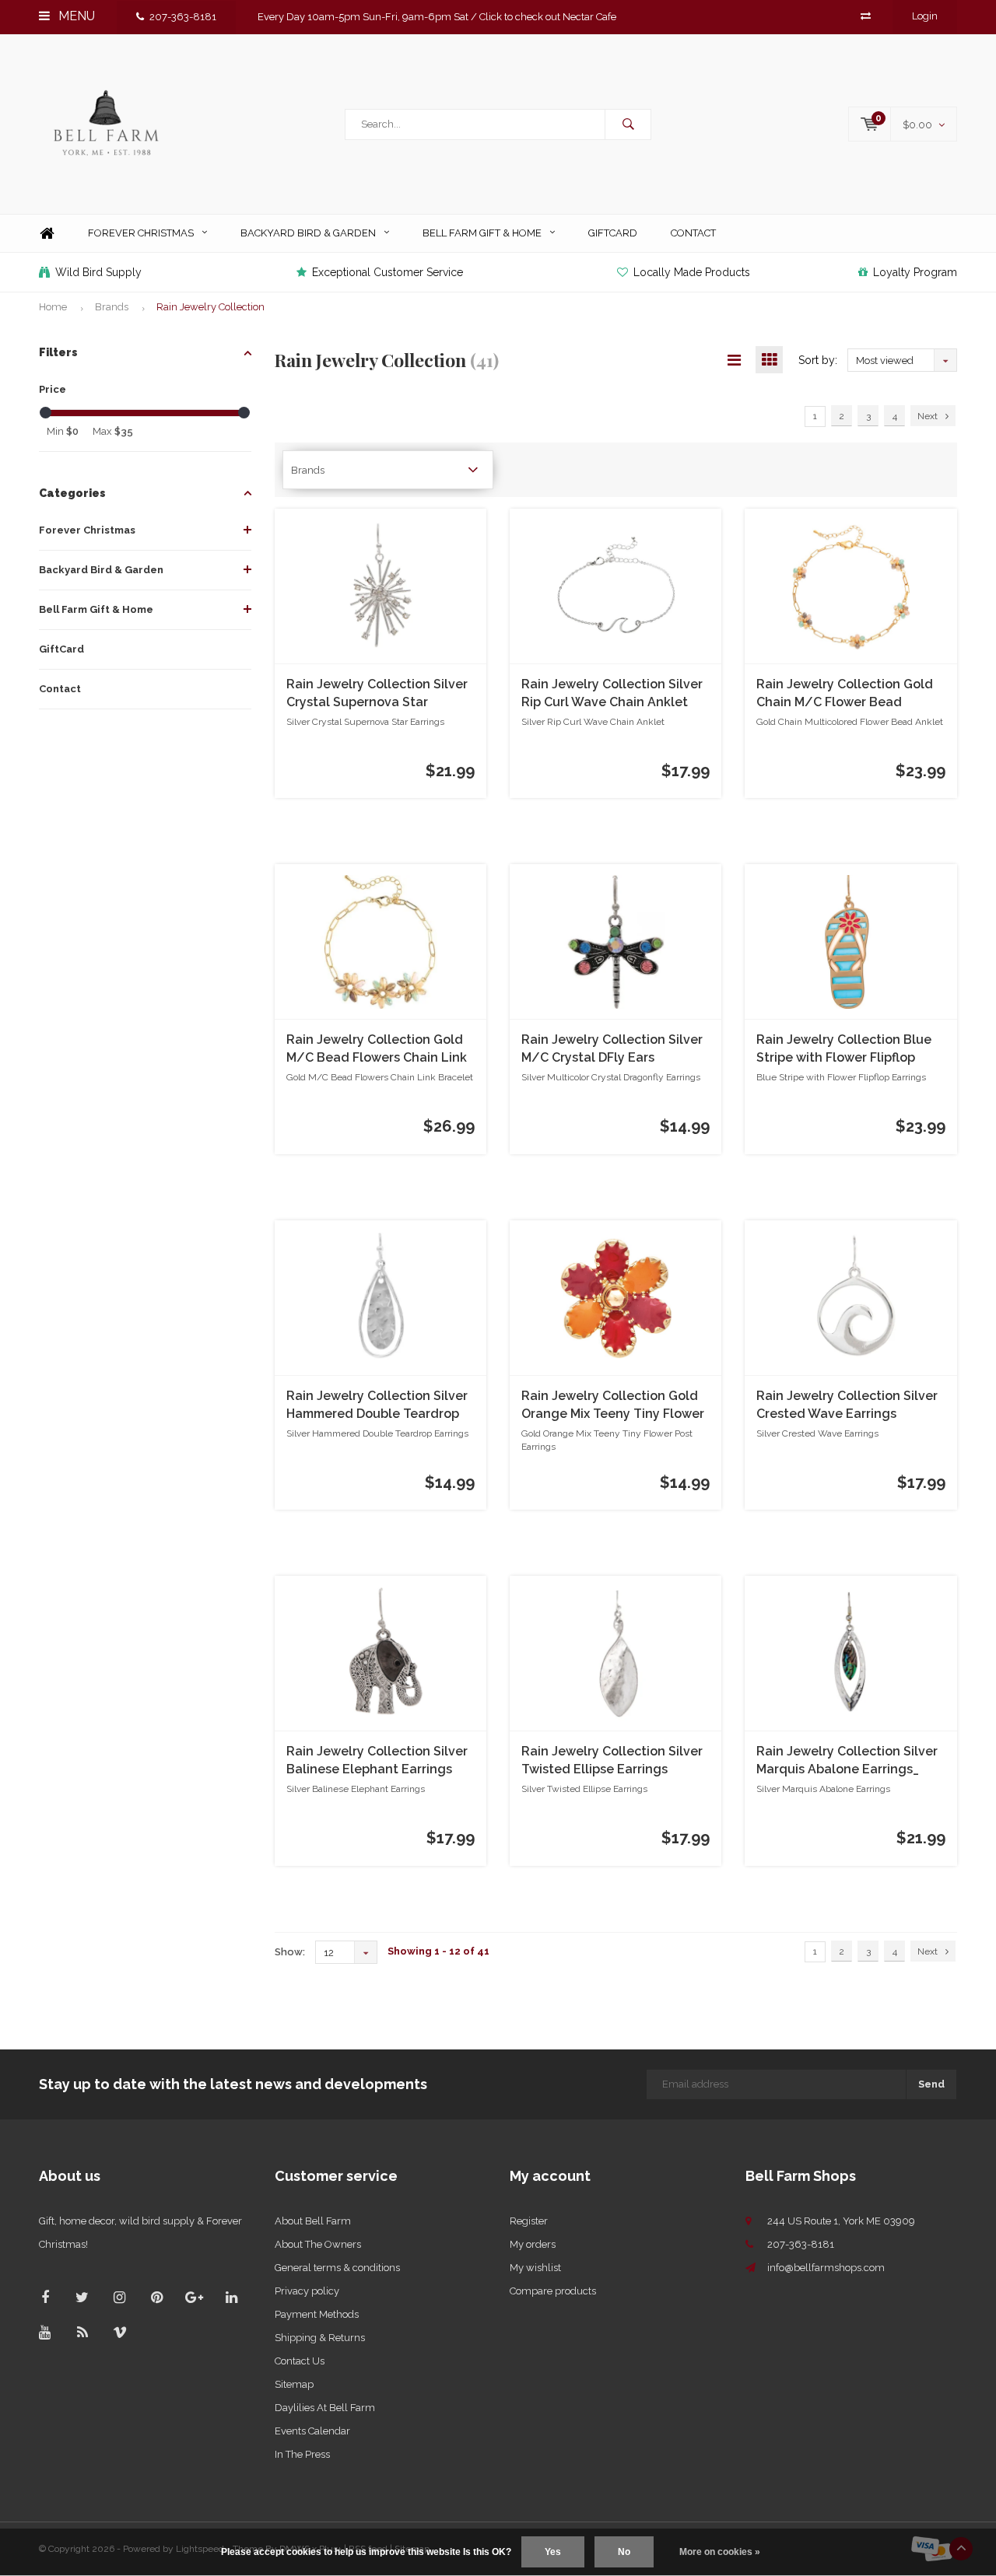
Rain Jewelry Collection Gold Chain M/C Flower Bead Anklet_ (845, 694)
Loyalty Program (915, 272)
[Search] (628, 124)
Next (928, 416)
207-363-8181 (183, 17)
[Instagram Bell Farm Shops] (119, 2297)
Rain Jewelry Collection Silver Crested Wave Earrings (847, 1405)
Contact (693, 233)
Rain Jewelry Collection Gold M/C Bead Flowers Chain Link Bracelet (377, 1050)
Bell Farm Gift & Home (482, 233)
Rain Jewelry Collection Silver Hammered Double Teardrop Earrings (377, 1406)
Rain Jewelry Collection (210, 307)
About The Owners (318, 2244)
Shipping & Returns (320, 2338)
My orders (533, 2244)
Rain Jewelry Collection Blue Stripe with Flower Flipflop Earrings (844, 1050)
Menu (75, 16)
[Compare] (866, 16)
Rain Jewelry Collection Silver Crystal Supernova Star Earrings (377, 694)
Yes (553, 2552)
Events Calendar (312, 2431)
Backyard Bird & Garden (308, 233)
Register (529, 2221)
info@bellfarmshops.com (826, 2268)
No (624, 2552)
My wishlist (535, 2268)
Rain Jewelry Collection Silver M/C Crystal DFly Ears (612, 1048)
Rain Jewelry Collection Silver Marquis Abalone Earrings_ (847, 1760)
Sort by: (818, 360)
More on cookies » (720, 2552)
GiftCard (613, 233)
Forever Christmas (141, 233)
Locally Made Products (692, 272)
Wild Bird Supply (98, 272)
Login (925, 16)
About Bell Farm (313, 2221)
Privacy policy (307, 2291)
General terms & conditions (337, 2268)
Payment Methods (317, 2314)
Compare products (553, 2291)
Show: (290, 1952)
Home (47, 234)
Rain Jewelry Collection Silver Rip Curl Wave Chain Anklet (612, 693)
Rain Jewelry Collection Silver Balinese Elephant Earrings (377, 1760)
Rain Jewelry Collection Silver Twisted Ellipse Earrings (612, 1760)
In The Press (302, 2454)
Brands (112, 307)
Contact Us (300, 2361)
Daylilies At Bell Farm (325, 2408)
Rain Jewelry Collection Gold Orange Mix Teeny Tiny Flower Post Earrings (613, 1406)
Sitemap (294, 2384)
